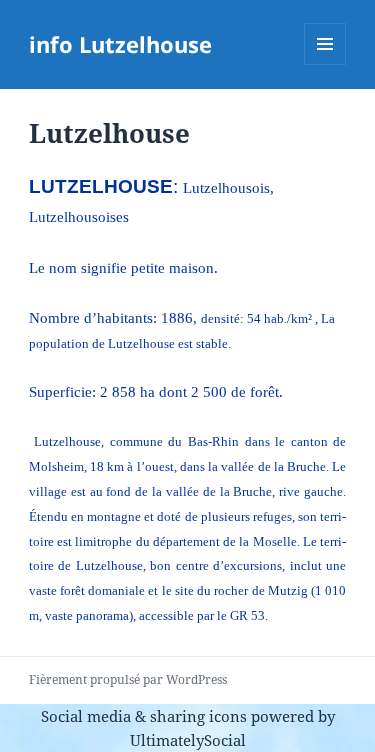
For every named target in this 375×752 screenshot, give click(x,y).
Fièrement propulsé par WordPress (128, 679)
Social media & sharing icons (146, 716)
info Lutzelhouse (120, 44)
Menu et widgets (325, 64)
